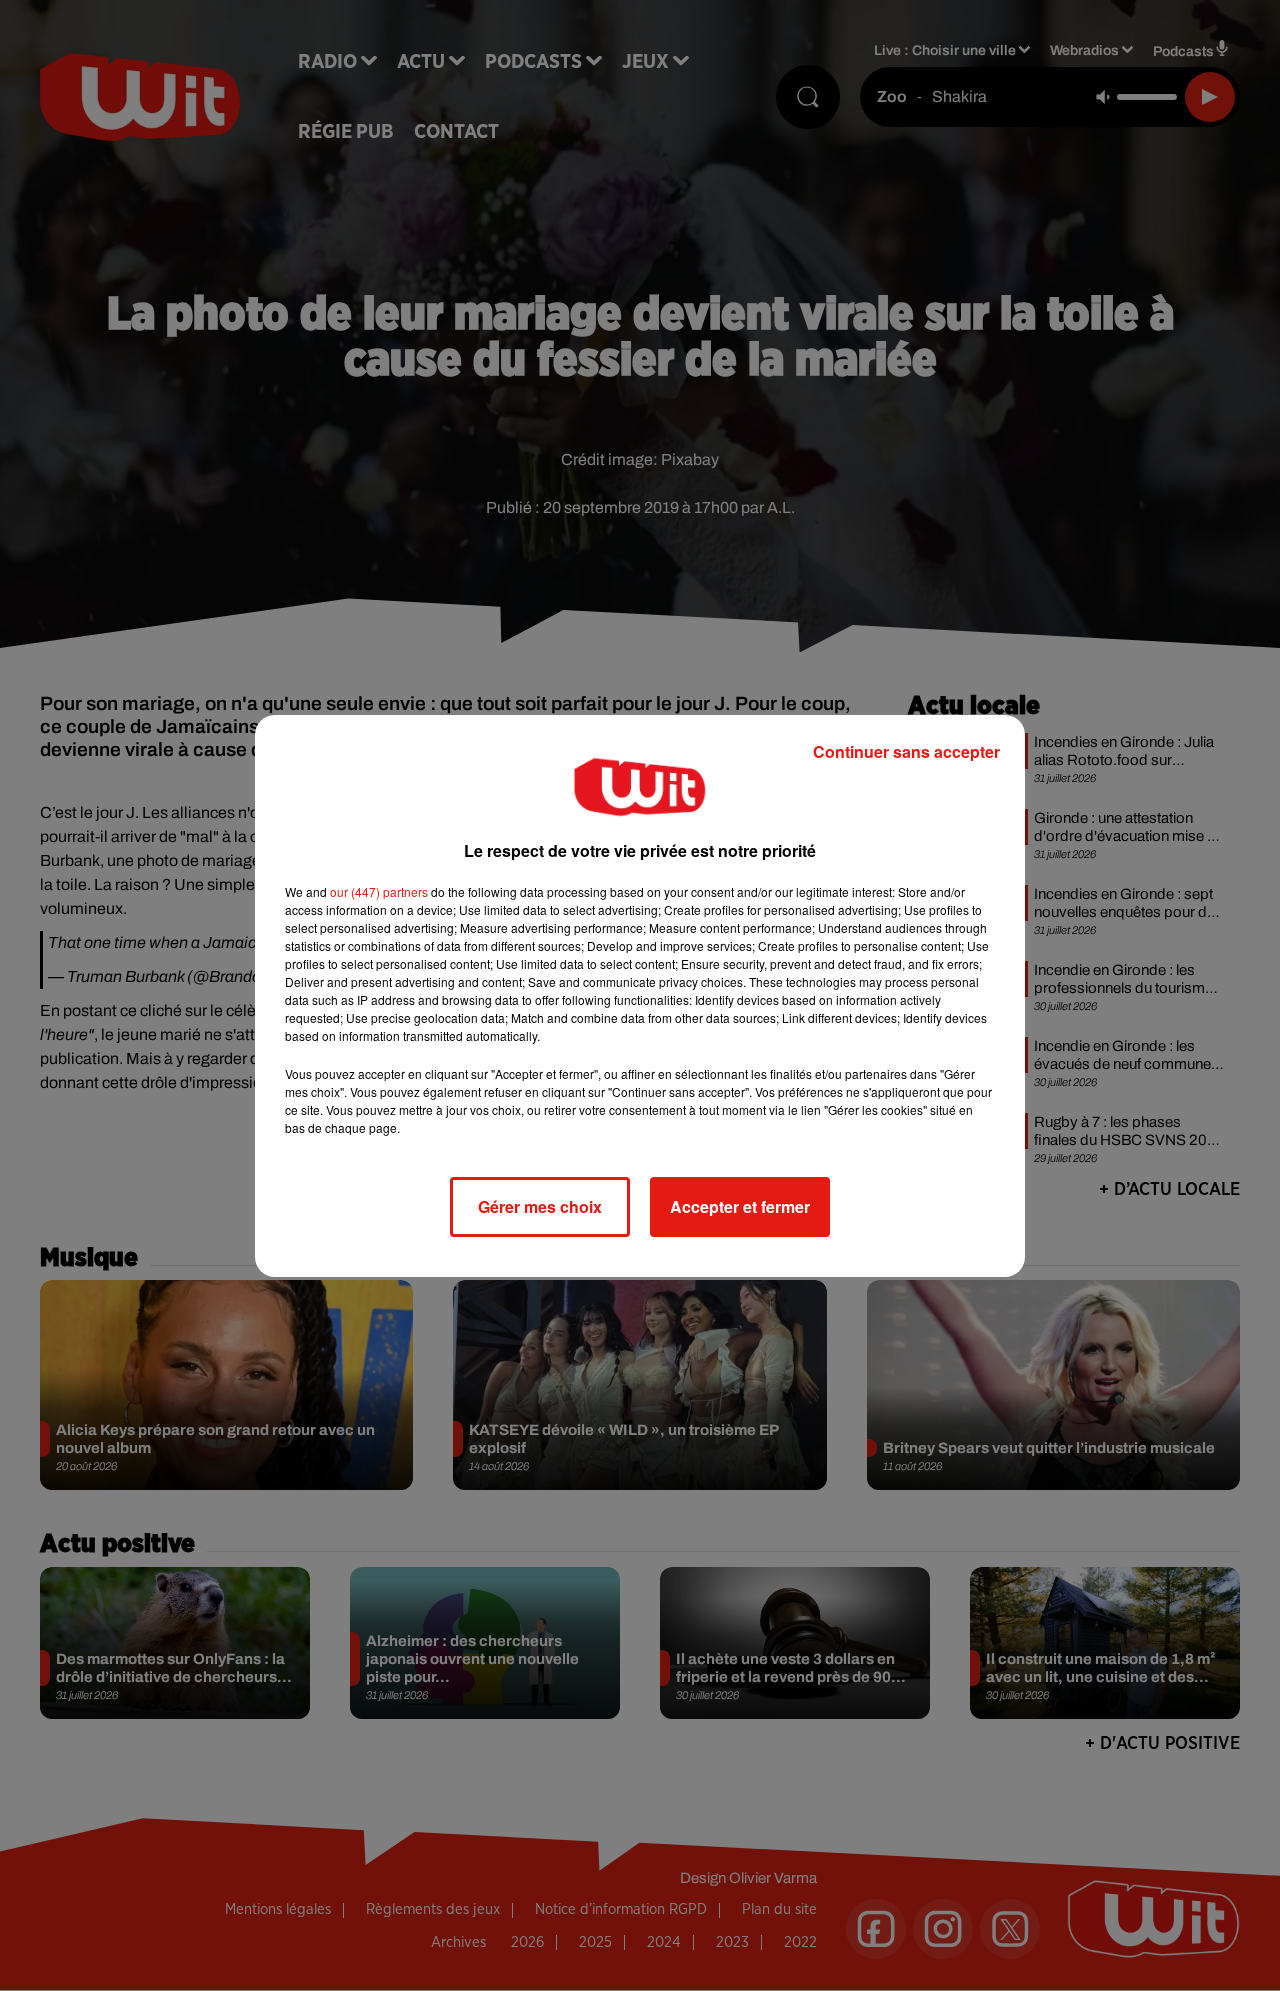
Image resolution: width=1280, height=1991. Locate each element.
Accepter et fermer (740, 1206)
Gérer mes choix (540, 1206)
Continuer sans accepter (906, 751)
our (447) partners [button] (379, 891)
